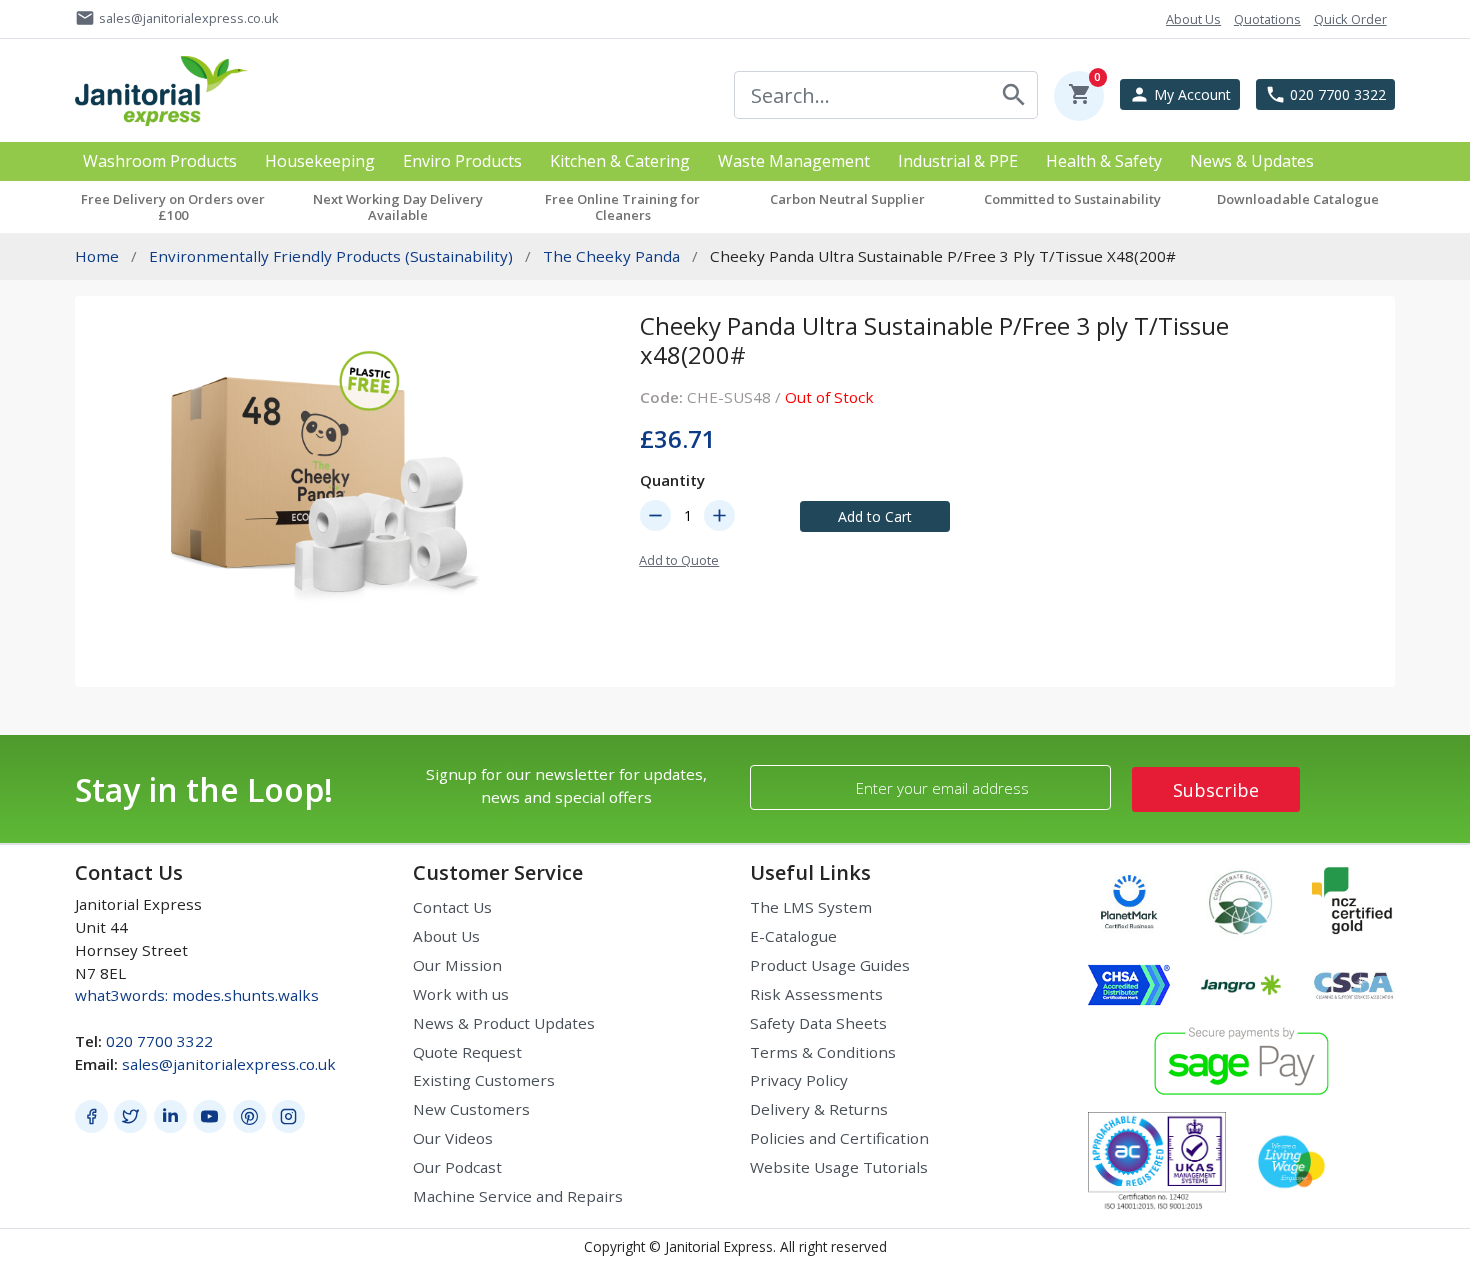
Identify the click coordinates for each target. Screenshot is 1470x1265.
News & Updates (1252, 161)
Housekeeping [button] (320, 161)
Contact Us (452, 907)
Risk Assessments (816, 994)
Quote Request (467, 1052)
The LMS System (811, 907)
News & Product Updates (504, 1023)
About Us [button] (1193, 19)
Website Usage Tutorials (839, 1167)
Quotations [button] (1267, 19)
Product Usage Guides (830, 965)
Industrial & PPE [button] (958, 161)
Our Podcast (457, 1167)
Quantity (672, 480)
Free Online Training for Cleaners (622, 207)
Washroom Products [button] (160, 161)
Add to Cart (875, 516)
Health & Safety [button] (1104, 161)
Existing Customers (484, 1080)
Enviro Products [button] (462, 161)
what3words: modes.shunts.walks (197, 995)
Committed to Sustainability (1072, 199)
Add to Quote (679, 560)
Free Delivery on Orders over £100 (173, 207)
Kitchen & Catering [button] (620, 161)
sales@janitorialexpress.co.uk (229, 1064)
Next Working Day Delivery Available (398, 207)
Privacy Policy (799, 1080)
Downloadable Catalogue (1298, 199)
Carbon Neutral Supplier (847, 199)
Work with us (461, 994)
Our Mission (457, 965)
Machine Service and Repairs (518, 1196)
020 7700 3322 (159, 1041)
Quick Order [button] (1350, 19)
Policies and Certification (839, 1138)
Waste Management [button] (794, 161)
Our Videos (453, 1138)
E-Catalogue (793, 936)
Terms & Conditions (823, 1052)
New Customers (471, 1109)
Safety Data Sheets (818, 1023)
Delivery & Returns (819, 1109)
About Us (446, 936)
